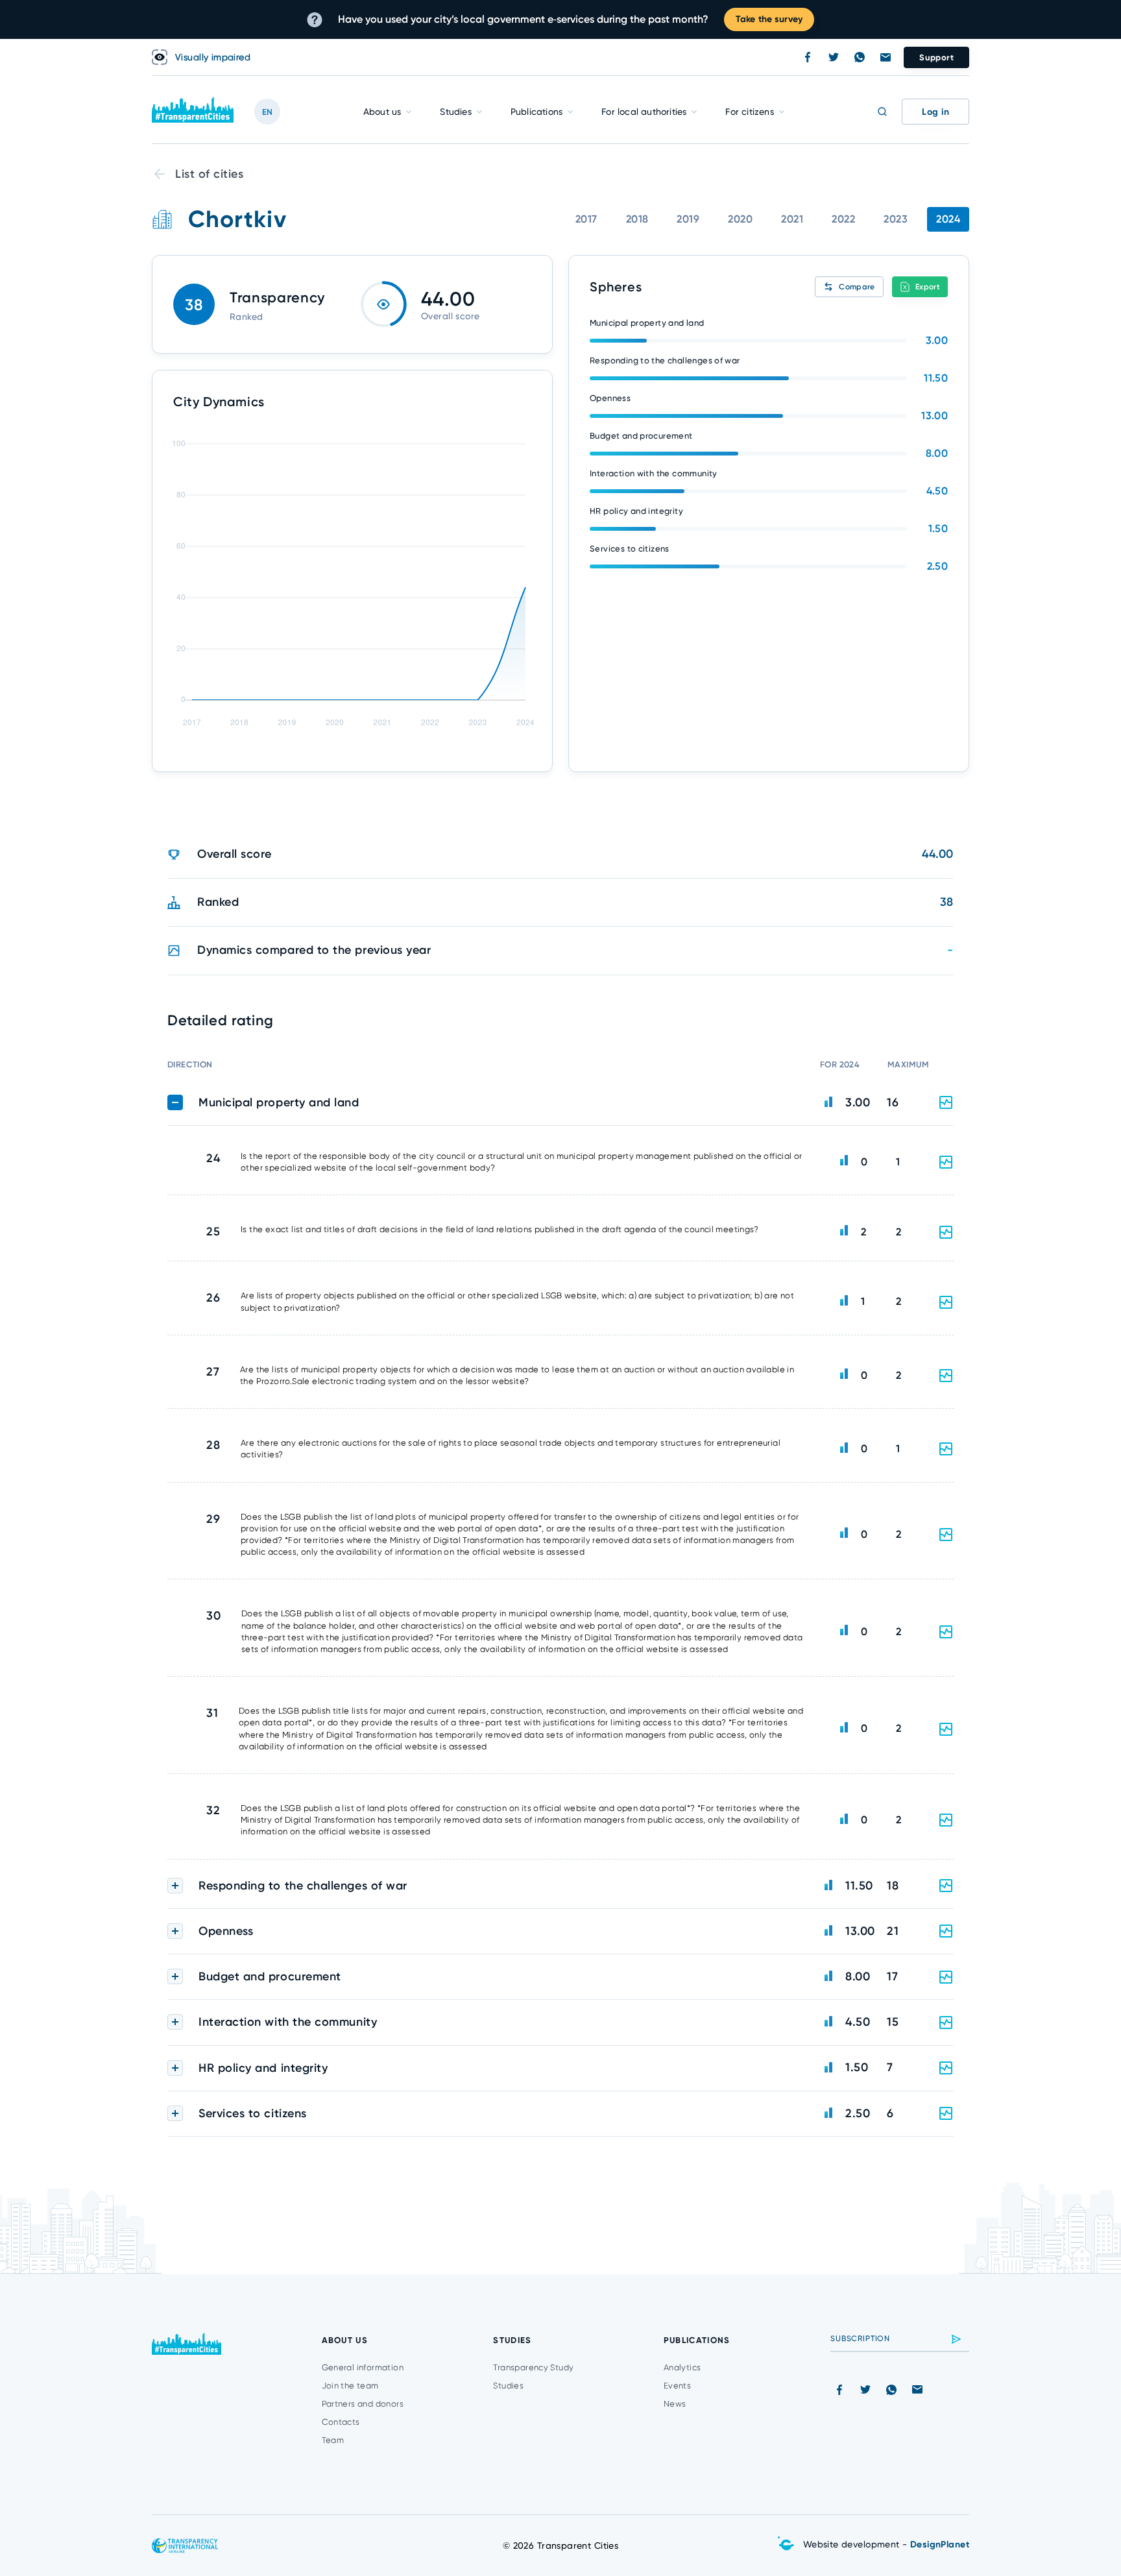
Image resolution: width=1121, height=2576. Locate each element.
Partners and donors (363, 2404)
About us (382, 112)
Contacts (341, 2422)
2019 (688, 219)
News (675, 2404)
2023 (896, 219)
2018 (637, 219)
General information (363, 2367)
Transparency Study (533, 2367)
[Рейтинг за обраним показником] (946, 1162)
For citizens (749, 112)
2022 (843, 219)
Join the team (350, 2386)
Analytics (682, 2367)
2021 (792, 219)
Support (936, 57)
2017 (586, 219)
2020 (740, 219)
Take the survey (769, 19)
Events (677, 2386)
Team (333, 2440)
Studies (455, 112)
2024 (948, 219)
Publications (536, 112)
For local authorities (644, 112)
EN (267, 112)
